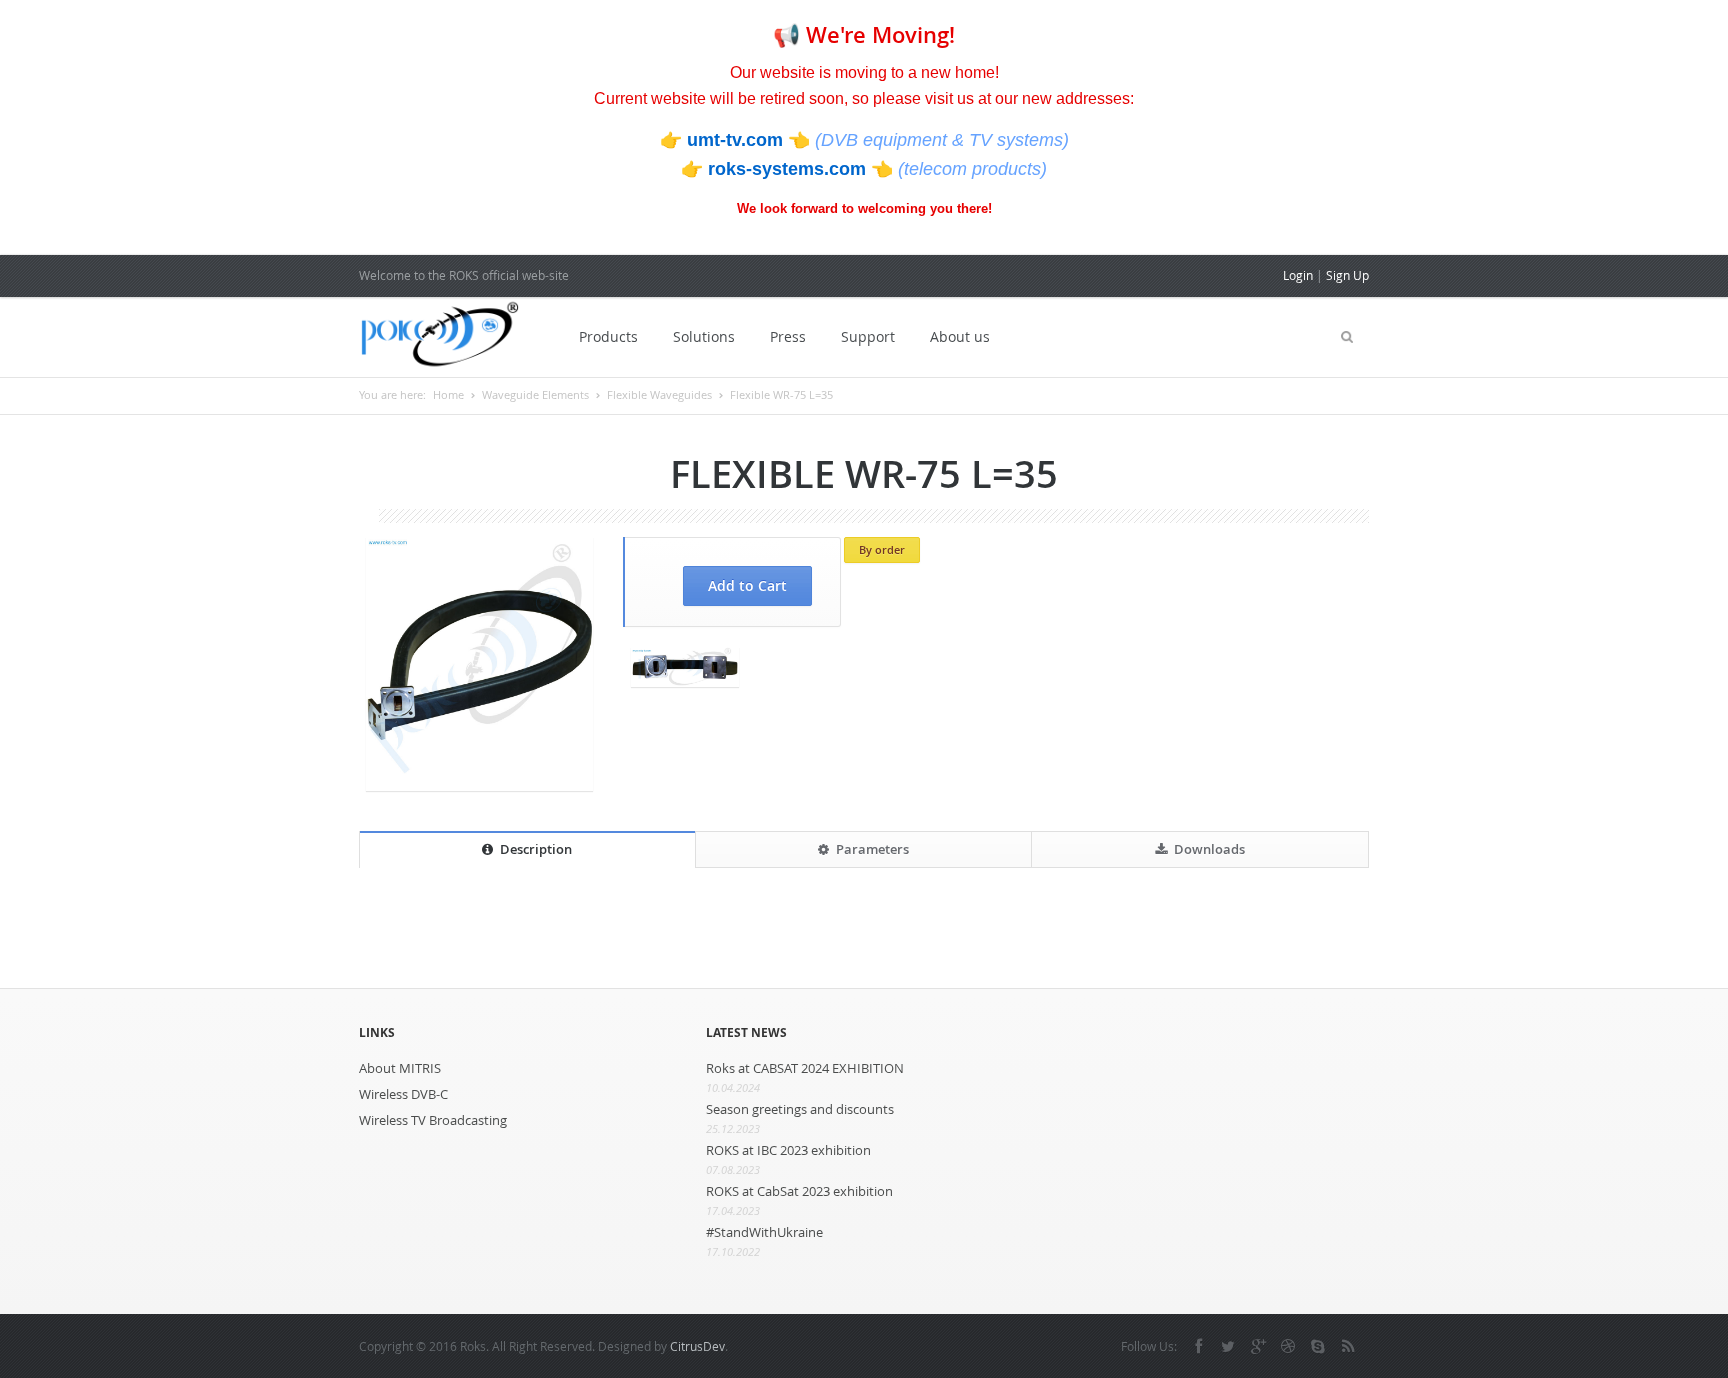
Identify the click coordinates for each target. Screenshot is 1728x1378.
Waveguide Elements (535, 394)
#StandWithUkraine (764, 1232)
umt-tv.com (737, 140)
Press (788, 336)
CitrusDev (697, 1346)
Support (868, 336)
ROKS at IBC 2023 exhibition (788, 1150)
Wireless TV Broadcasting (433, 1120)
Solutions (704, 336)
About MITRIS (400, 1068)
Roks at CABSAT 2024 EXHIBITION (805, 1068)
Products (608, 336)
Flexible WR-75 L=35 (781, 394)
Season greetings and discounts (800, 1109)
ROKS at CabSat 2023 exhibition (799, 1191)
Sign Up (1347, 275)
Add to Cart (747, 585)
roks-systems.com (789, 169)
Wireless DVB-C (403, 1094)
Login (1298, 275)
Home (448, 394)
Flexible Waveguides (659, 394)
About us (960, 336)
